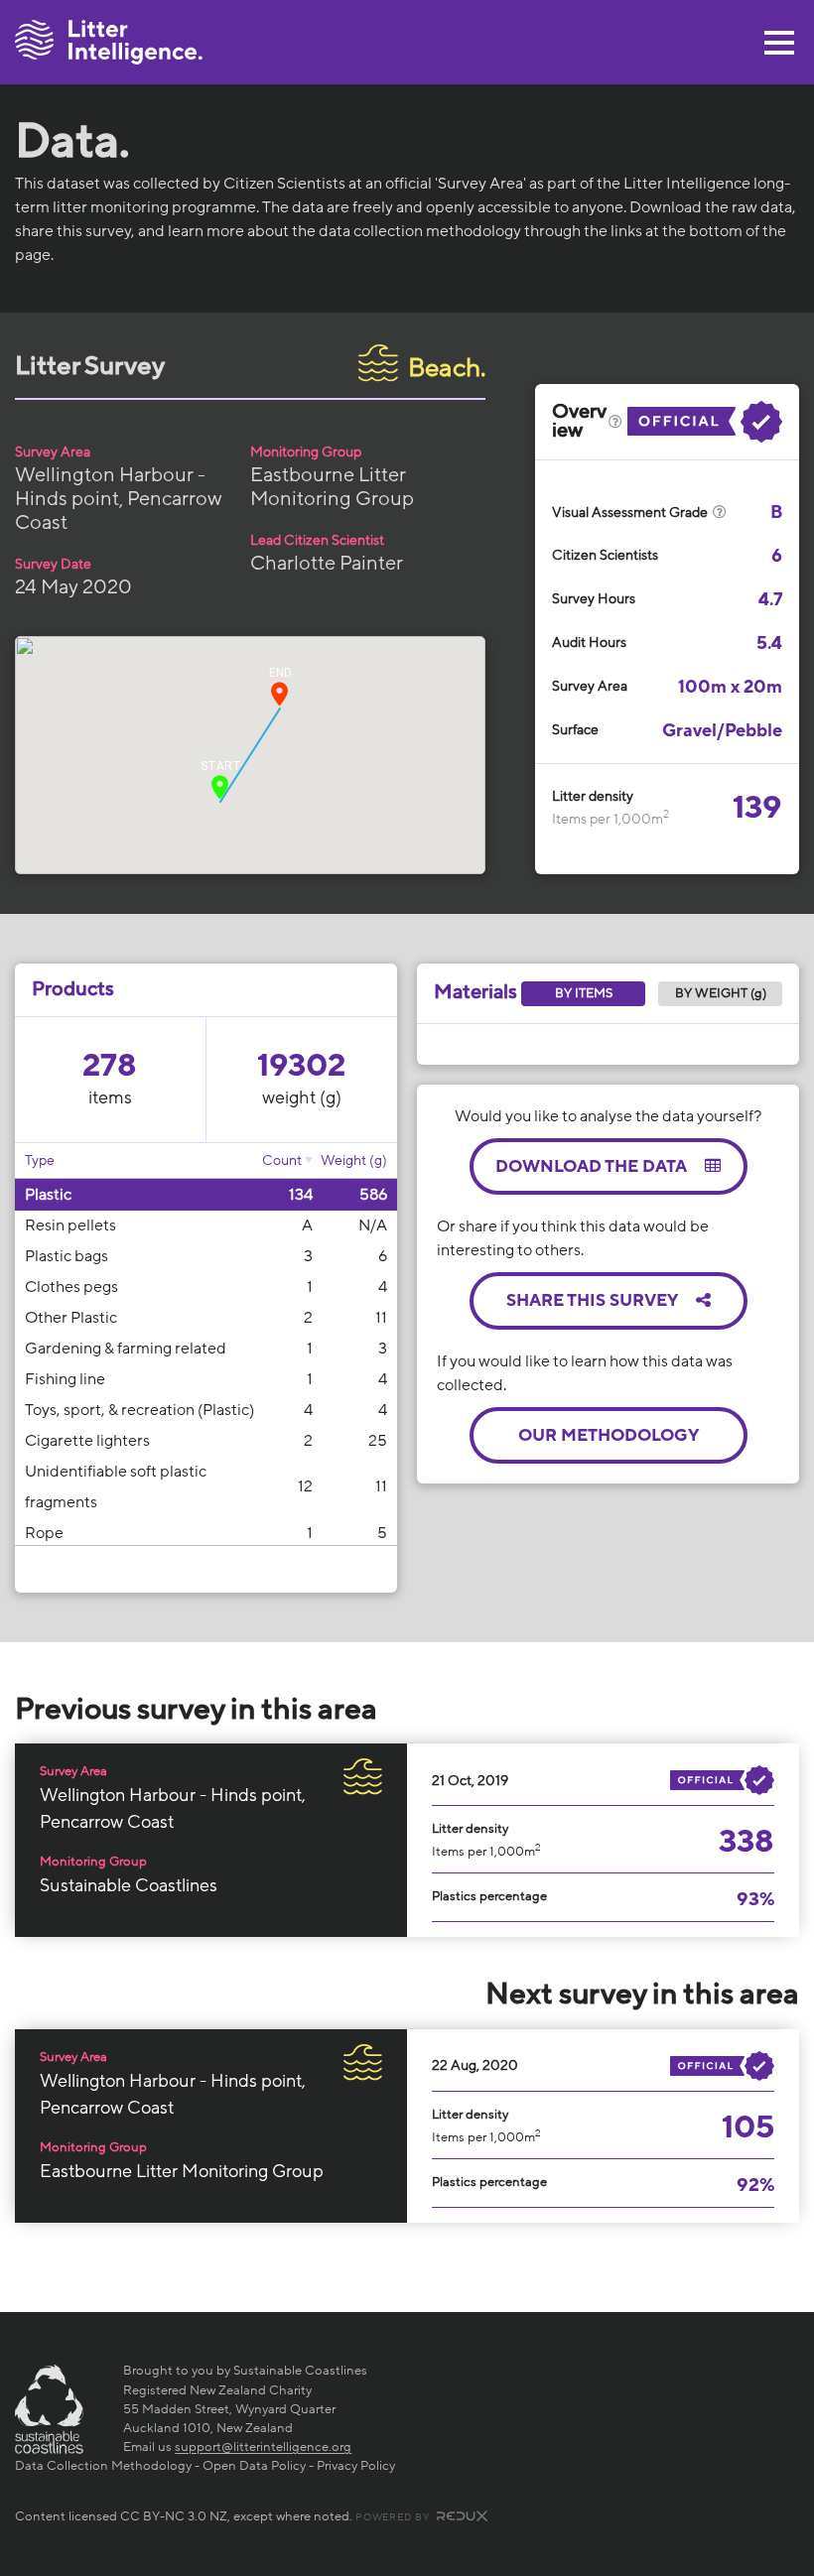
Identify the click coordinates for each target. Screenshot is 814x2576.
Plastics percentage (489, 1896)
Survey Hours (594, 599)
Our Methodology (609, 1435)
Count (282, 1160)
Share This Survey (594, 1300)
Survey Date (53, 564)
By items (584, 993)
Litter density (593, 796)
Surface (575, 730)
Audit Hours (589, 643)
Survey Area (53, 452)
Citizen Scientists (605, 555)
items (110, 1097)
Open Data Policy (254, 2466)
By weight (721, 993)
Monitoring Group (306, 452)
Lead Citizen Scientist (317, 540)
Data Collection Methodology (103, 2466)
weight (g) (302, 1097)
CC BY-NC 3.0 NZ (174, 2516)
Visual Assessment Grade (631, 513)
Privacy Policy (356, 2466)
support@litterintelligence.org (263, 2447)
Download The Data (593, 1166)
